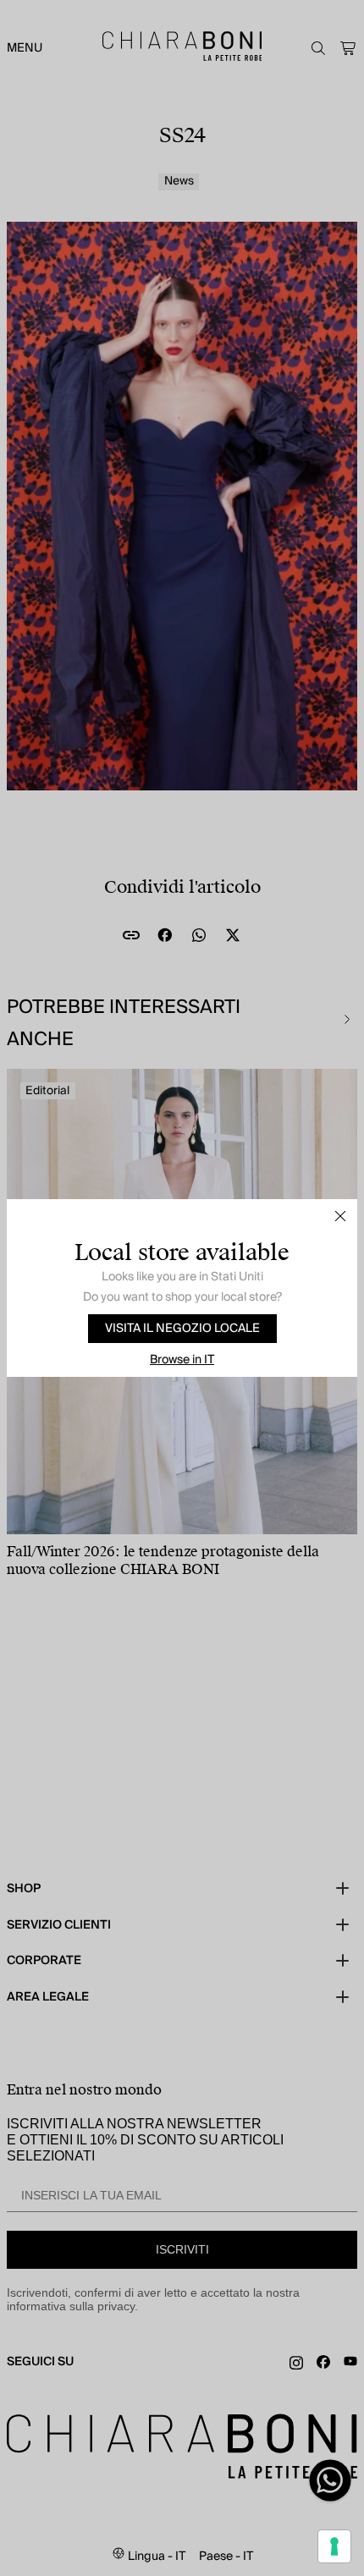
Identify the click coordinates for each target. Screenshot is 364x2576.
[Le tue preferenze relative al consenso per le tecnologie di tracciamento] (334, 2546)
